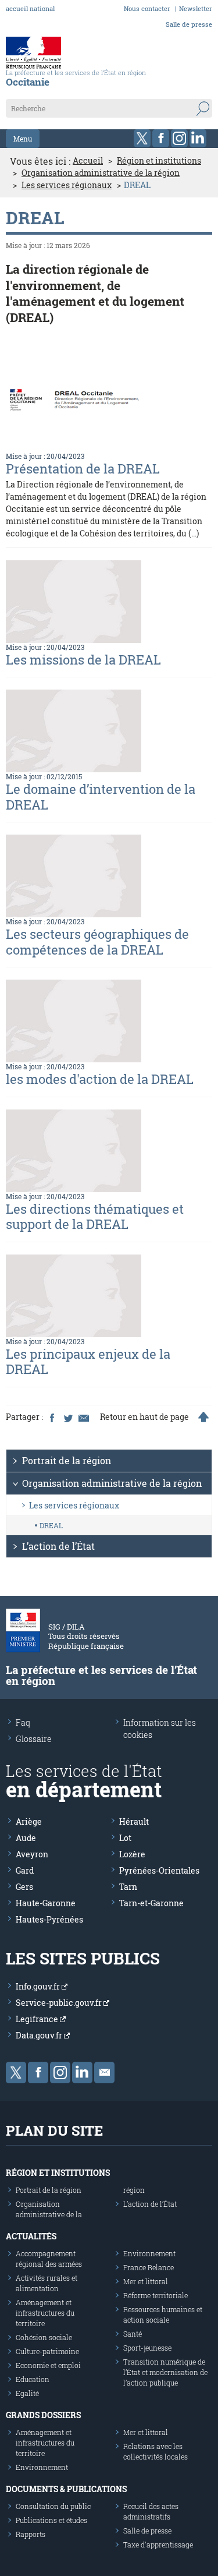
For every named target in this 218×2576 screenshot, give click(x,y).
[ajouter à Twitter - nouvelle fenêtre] (67, 1417)
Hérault (134, 1821)
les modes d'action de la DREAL (100, 1079)
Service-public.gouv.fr (60, 2003)
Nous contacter (147, 8)
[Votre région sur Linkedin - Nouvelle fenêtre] (198, 138)
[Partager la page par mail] (83, 1417)
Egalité (27, 2393)
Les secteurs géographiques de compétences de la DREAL (97, 941)
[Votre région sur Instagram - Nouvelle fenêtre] (179, 138)
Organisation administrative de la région (101, 173)
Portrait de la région (67, 1460)
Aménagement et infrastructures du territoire (45, 2313)
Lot (125, 1838)
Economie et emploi (48, 2365)
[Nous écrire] (104, 2073)
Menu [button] (23, 139)
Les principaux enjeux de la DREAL (88, 1361)
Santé (133, 2334)
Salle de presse (189, 24)
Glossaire (34, 1739)
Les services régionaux (67, 185)
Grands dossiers (43, 2415)
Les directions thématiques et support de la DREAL (95, 1216)
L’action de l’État (58, 1546)
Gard (25, 1870)
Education (33, 2379)
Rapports (31, 2534)
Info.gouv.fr (39, 1986)
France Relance (149, 2267)
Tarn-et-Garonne (151, 1903)
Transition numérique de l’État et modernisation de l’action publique (165, 2372)
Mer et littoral (146, 2281)
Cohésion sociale (44, 2337)
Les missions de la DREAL (83, 660)
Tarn (128, 1887)
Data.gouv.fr (40, 2035)
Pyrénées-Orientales (159, 1870)
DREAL (51, 1525)
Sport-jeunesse (147, 2348)
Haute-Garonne (46, 1903)
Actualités (31, 2236)
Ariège (29, 1821)
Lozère (132, 1854)
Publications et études (51, 2520)
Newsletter (196, 8)
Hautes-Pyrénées (49, 1919)
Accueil (88, 161)
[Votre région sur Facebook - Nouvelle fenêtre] (161, 138)
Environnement (149, 2253)
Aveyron (32, 1854)
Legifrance (38, 2019)
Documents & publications (66, 2489)
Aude (26, 1838)
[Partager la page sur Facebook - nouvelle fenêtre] (52, 1417)
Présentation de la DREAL (83, 469)
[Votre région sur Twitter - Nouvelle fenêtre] (142, 138)
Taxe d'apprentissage (158, 2545)
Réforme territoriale (156, 2295)
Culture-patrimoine (47, 2351)
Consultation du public (53, 2506)
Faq (23, 1722)
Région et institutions (159, 161)
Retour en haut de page (144, 1417)
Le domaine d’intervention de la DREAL (101, 796)
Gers (24, 1887)
